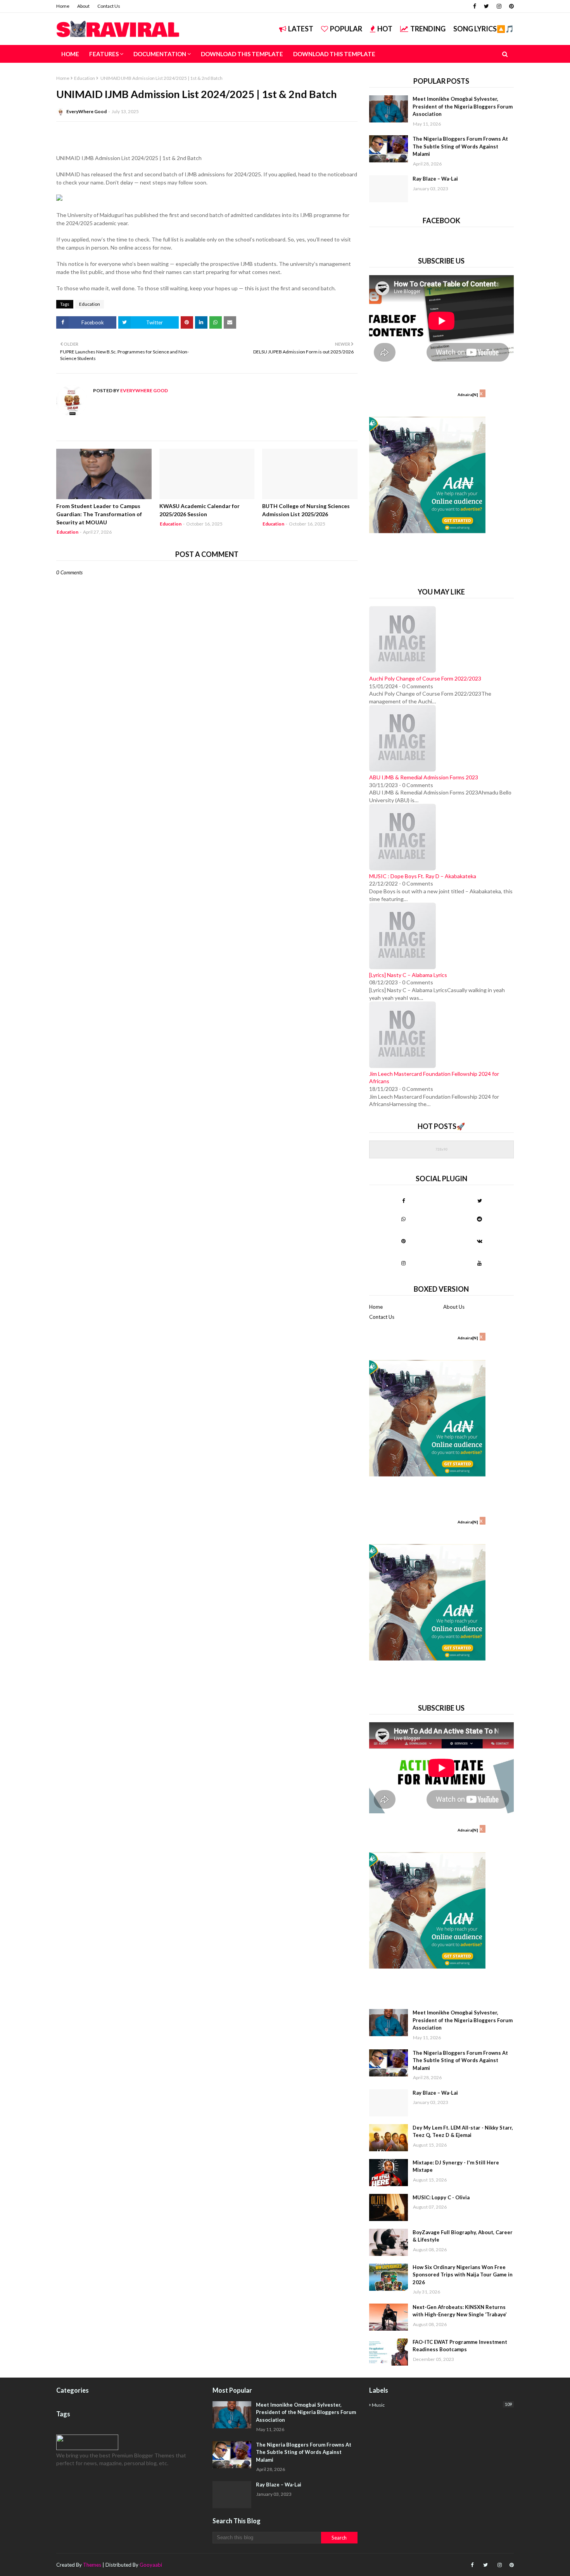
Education (85, 78)
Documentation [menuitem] (160, 54)
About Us (454, 1307)
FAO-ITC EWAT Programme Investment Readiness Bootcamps (460, 2346)
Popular (346, 29)
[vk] (479, 1241)
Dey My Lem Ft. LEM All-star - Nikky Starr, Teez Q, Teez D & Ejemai (463, 2131)
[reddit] (479, 1219)
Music (442, 2405)
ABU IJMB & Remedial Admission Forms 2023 (424, 777)
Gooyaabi (151, 2565)
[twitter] (486, 6)
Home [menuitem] (70, 54)
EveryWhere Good (86, 111)
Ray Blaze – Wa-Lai (435, 179)
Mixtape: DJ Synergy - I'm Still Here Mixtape (456, 2166)
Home (63, 6)
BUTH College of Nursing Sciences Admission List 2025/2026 (306, 510)
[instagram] (499, 6)
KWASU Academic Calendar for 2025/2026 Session (199, 510)
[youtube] (479, 1263)
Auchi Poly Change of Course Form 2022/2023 (425, 678)
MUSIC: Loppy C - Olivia (441, 2197)
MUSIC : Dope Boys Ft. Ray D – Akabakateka (423, 876)
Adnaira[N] (468, 395)
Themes (92, 2565)
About (83, 6)
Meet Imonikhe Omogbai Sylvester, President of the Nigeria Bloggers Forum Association (463, 106)
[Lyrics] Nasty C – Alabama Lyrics (408, 975)
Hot (385, 29)
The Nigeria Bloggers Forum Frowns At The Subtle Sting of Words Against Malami (460, 146)
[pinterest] (510, 6)
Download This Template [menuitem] (242, 54)
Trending (428, 29)
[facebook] (475, 6)
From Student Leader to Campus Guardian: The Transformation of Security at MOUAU (99, 514)
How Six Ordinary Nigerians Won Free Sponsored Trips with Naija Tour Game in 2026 (463, 2275)
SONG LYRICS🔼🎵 (484, 29)
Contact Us (109, 6)
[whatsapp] (403, 1219)
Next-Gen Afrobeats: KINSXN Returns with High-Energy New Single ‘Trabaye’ (460, 2311)
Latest (301, 29)
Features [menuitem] (104, 54)
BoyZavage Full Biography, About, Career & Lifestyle (463, 2236)
